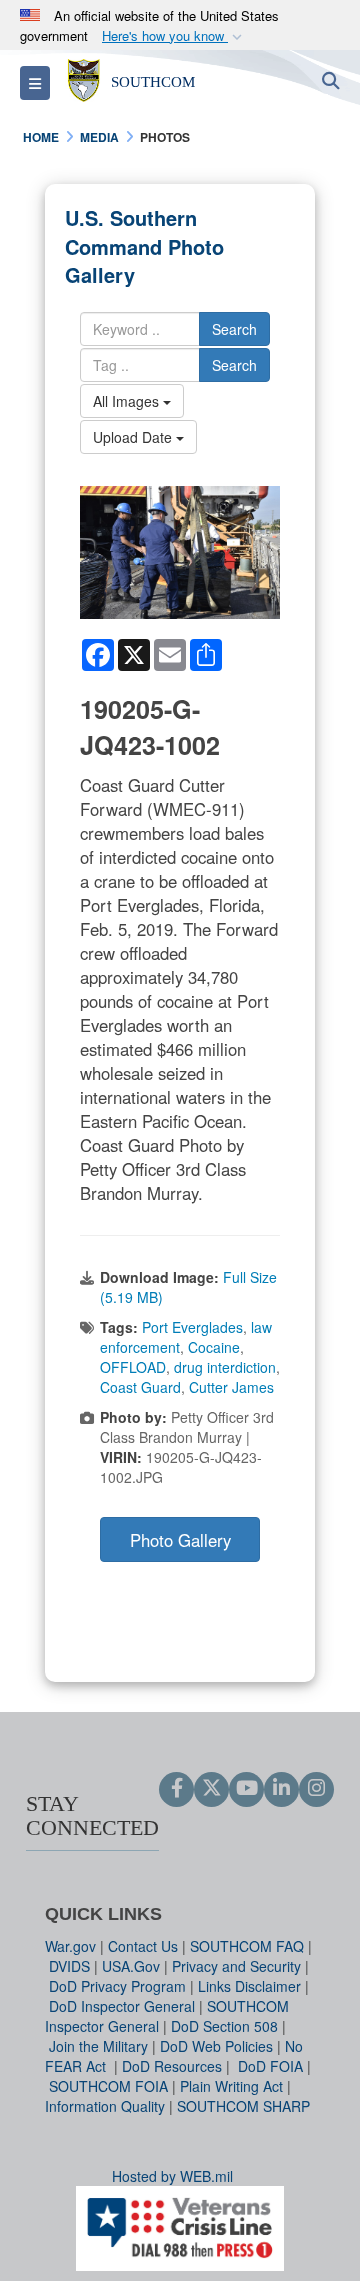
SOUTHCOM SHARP (243, 2106)
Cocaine (214, 1347)
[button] (174, 36)
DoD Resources (172, 2066)
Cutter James (231, 1387)
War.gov (70, 1946)
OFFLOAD (133, 1367)
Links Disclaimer (249, 1986)
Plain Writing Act (231, 2086)
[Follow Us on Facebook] (176, 1789)
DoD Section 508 (224, 2026)
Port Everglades (192, 1327)
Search (234, 329)
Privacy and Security (236, 1966)
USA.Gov (131, 1966)
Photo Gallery (180, 1540)
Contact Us (143, 1946)
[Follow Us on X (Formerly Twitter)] (211, 1789)
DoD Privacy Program (117, 1986)
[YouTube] (246, 1789)
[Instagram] (316, 1789)
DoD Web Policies (216, 2046)
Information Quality (105, 2106)
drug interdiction (225, 1367)
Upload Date (134, 437)
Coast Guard (140, 1387)
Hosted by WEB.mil (172, 2176)
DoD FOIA (270, 2066)
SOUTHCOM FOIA (108, 2086)
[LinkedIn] (281, 1789)
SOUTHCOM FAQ (247, 1946)
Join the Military (98, 2046)
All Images (128, 401)
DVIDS (69, 1966)
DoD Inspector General (122, 2006)
